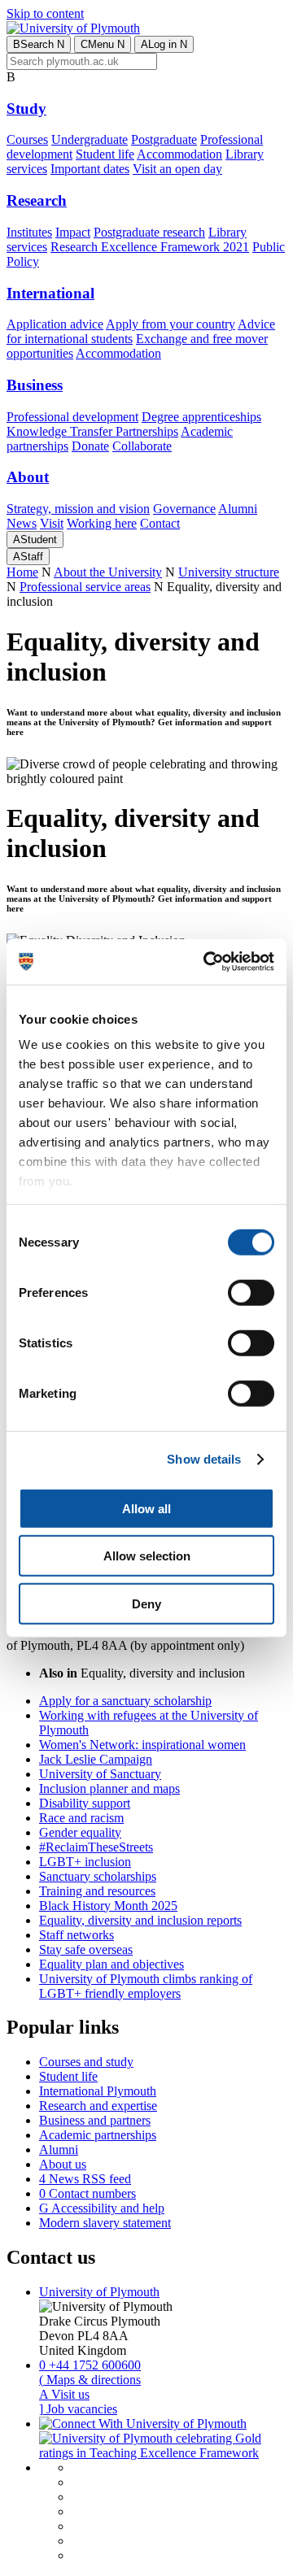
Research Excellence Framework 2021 (150, 247)
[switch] (251, 1292)
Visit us (64, 2394)
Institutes (29, 232)
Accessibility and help (102, 2208)
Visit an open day (177, 169)
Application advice (55, 324)
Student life (105, 154)
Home (22, 572)
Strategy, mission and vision (78, 509)
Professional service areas (85, 587)
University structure (229, 572)
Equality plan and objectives (112, 1964)
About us (63, 2164)
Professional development (72, 417)
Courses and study (86, 2062)
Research (37, 200)
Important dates (90, 169)
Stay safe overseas (86, 1949)
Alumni (238, 509)
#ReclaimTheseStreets (96, 1847)
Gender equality (80, 1832)
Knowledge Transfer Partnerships (92, 431)
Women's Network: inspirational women (142, 1745)
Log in (164, 44)
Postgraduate (164, 139)
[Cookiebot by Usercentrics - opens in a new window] (207, 962)
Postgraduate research (149, 232)
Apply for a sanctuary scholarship (125, 1701)
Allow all (146, 1508)
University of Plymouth (99, 2292)
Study (26, 109)
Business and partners (95, 2120)
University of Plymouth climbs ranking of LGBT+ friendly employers (146, 1986)
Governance (184, 509)
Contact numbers (87, 2193)
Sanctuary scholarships (98, 1876)
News (22, 523)
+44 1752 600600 (90, 2365)
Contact (160, 523)
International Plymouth (98, 2091)
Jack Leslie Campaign (96, 1759)
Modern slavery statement (105, 2223)
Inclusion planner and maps (109, 1788)
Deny (146, 1603)
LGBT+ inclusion (85, 1862)
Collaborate (142, 446)
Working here (102, 523)
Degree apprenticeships (201, 417)
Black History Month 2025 (108, 1906)
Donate (90, 446)
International (50, 293)
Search (39, 44)
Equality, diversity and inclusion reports (140, 1920)
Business (35, 385)
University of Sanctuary (100, 1774)
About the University (108, 572)
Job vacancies (78, 2409)
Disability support (85, 1803)
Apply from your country (171, 324)
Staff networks (77, 1935)
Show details (204, 1459)
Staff (28, 557)
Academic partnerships (98, 2135)
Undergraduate (90, 139)
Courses (27, 139)
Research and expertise (98, 2106)
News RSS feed (85, 2179)
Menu (103, 44)
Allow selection (147, 1556)
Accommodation (179, 154)
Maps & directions (90, 2380)
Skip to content (45, 13)
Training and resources (97, 1891)
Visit (52, 523)
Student (35, 540)
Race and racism (81, 1818)
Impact (73, 232)
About (28, 477)
